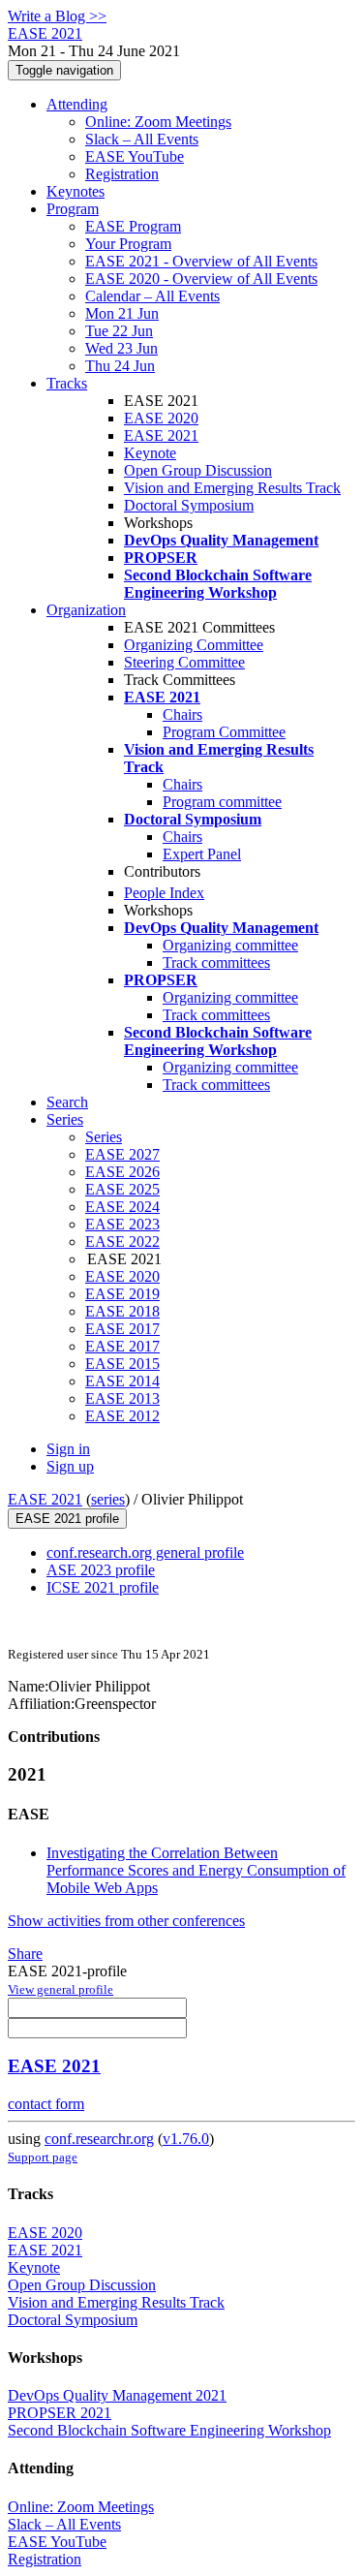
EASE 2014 (122, 1381)
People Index (164, 893)
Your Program (128, 244)
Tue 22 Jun (119, 331)
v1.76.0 (186, 2139)
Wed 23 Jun (121, 348)
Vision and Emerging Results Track (232, 488)
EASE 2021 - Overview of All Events (201, 261)
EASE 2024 (122, 1207)
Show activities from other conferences (126, 1921)
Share (25, 1954)
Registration (122, 174)
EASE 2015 (122, 1364)
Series (104, 1137)
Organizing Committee (194, 645)
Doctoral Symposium (189, 505)
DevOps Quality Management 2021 (117, 2395)
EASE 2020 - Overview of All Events (201, 279)
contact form (46, 2104)
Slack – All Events (142, 139)
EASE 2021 (161, 435)
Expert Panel (202, 854)
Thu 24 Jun (120, 366)
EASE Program (133, 226)
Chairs (182, 714)
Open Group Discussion (198, 470)
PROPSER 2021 (60, 2413)
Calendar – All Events (152, 296)
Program (73, 209)
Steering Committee (184, 662)
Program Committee (224, 732)
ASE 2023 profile (101, 1570)
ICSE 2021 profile (103, 1587)
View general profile (60, 1989)
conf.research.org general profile (145, 1552)
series (108, 1499)
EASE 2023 (122, 1224)
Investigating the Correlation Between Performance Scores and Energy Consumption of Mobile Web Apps (196, 1870)
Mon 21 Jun (122, 313)
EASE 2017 (122, 1329)
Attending (77, 104)
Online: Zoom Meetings (158, 122)
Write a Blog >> (57, 16)
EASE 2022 (122, 1241)
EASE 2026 (122, 1172)
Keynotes (76, 191)
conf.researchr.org (99, 2139)
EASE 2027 (122, 1154)
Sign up (70, 1466)
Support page (43, 2157)
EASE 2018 (122, 1311)
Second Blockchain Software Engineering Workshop (169, 2430)
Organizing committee (230, 945)
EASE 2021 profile (67, 1519)
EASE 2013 (122, 1398)
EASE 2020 (161, 418)
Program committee (222, 802)
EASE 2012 (122, 1416)
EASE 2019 (122, 1294)
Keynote (150, 453)
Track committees (216, 962)
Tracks (67, 383)
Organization (86, 610)
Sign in (68, 1449)
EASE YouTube (135, 156)
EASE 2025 (122, 1189)
